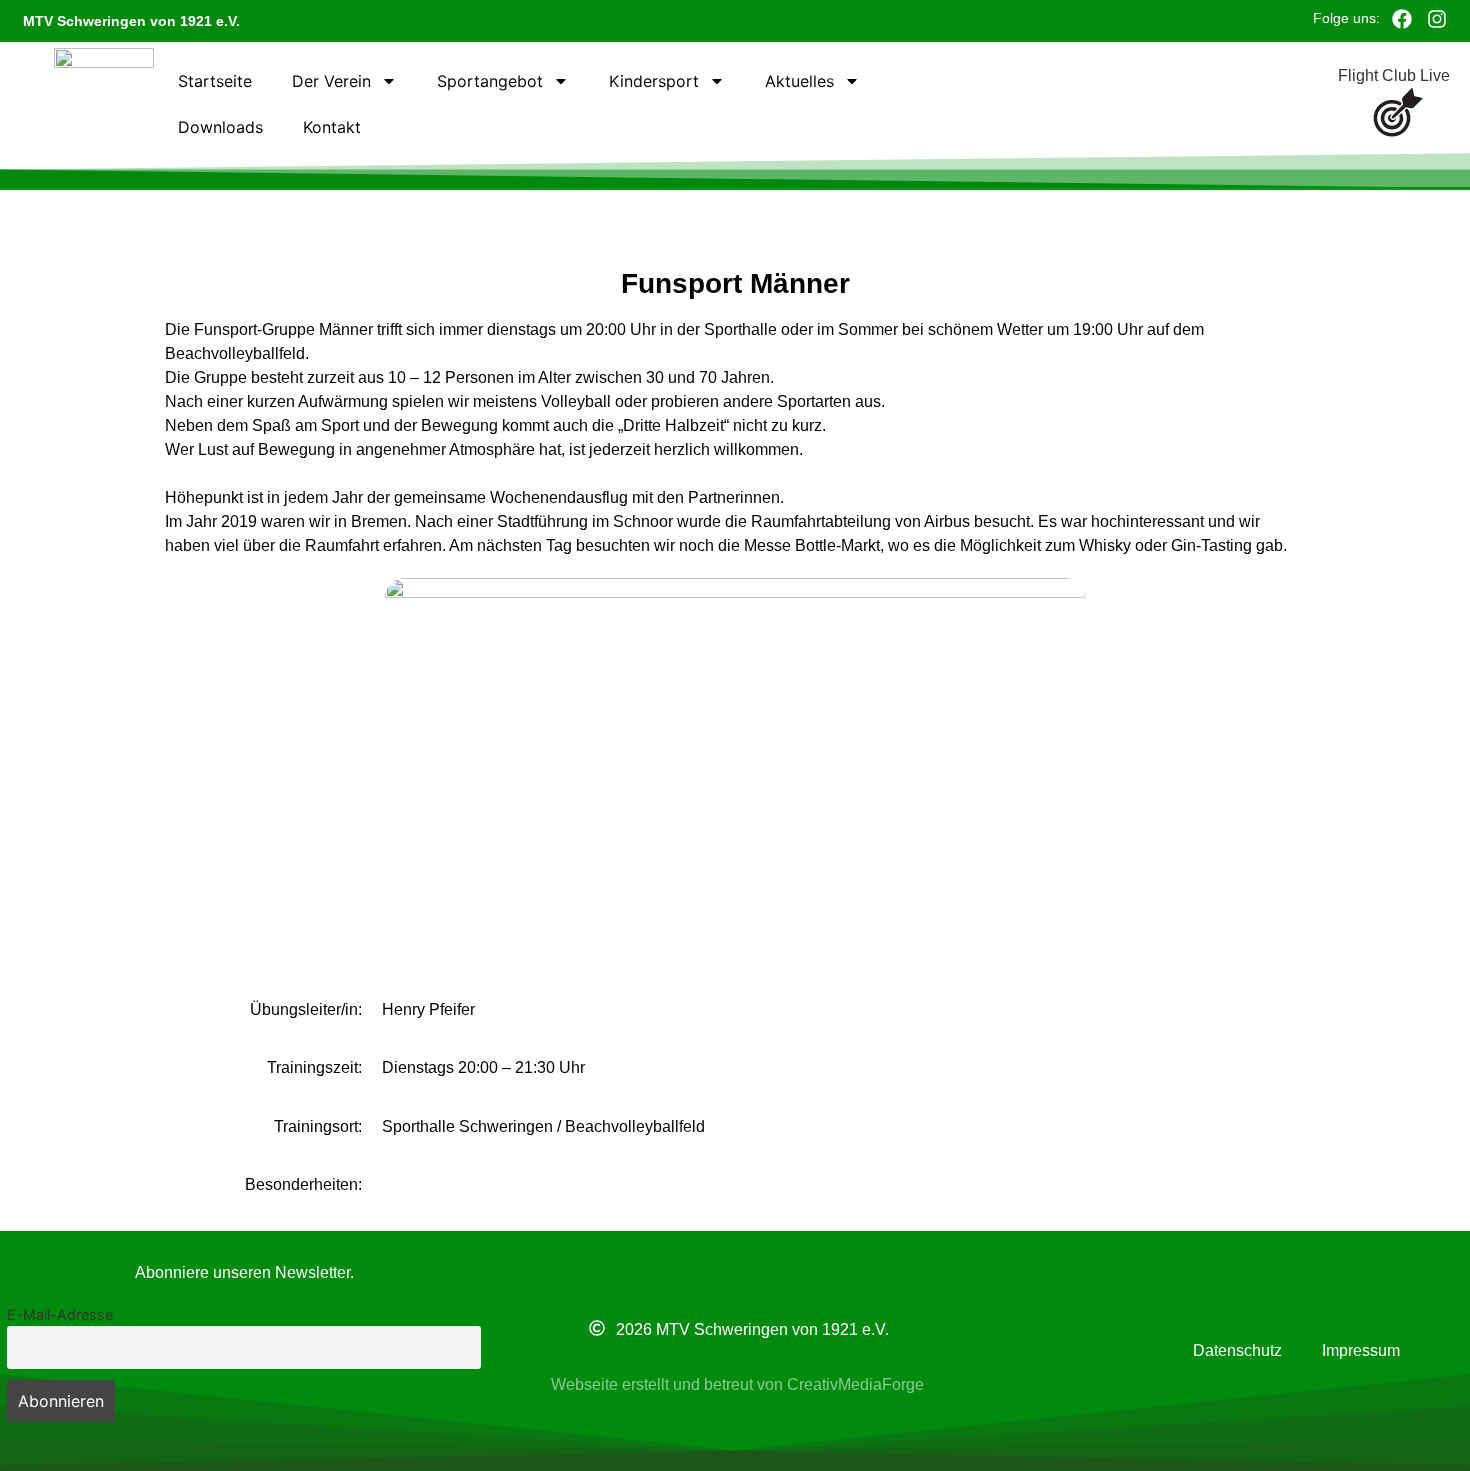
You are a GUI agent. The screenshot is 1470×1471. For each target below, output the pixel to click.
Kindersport (654, 81)
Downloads (220, 127)
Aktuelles (799, 81)
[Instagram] (1437, 19)
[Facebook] (1402, 19)
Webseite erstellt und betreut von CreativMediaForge (737, 1384)
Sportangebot (490, 81)
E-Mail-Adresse (60, 1314)
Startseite (215, 81)
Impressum (1361, 1350)
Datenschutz (1237, 1350)
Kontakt (332, 127)
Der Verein (331, 81)
